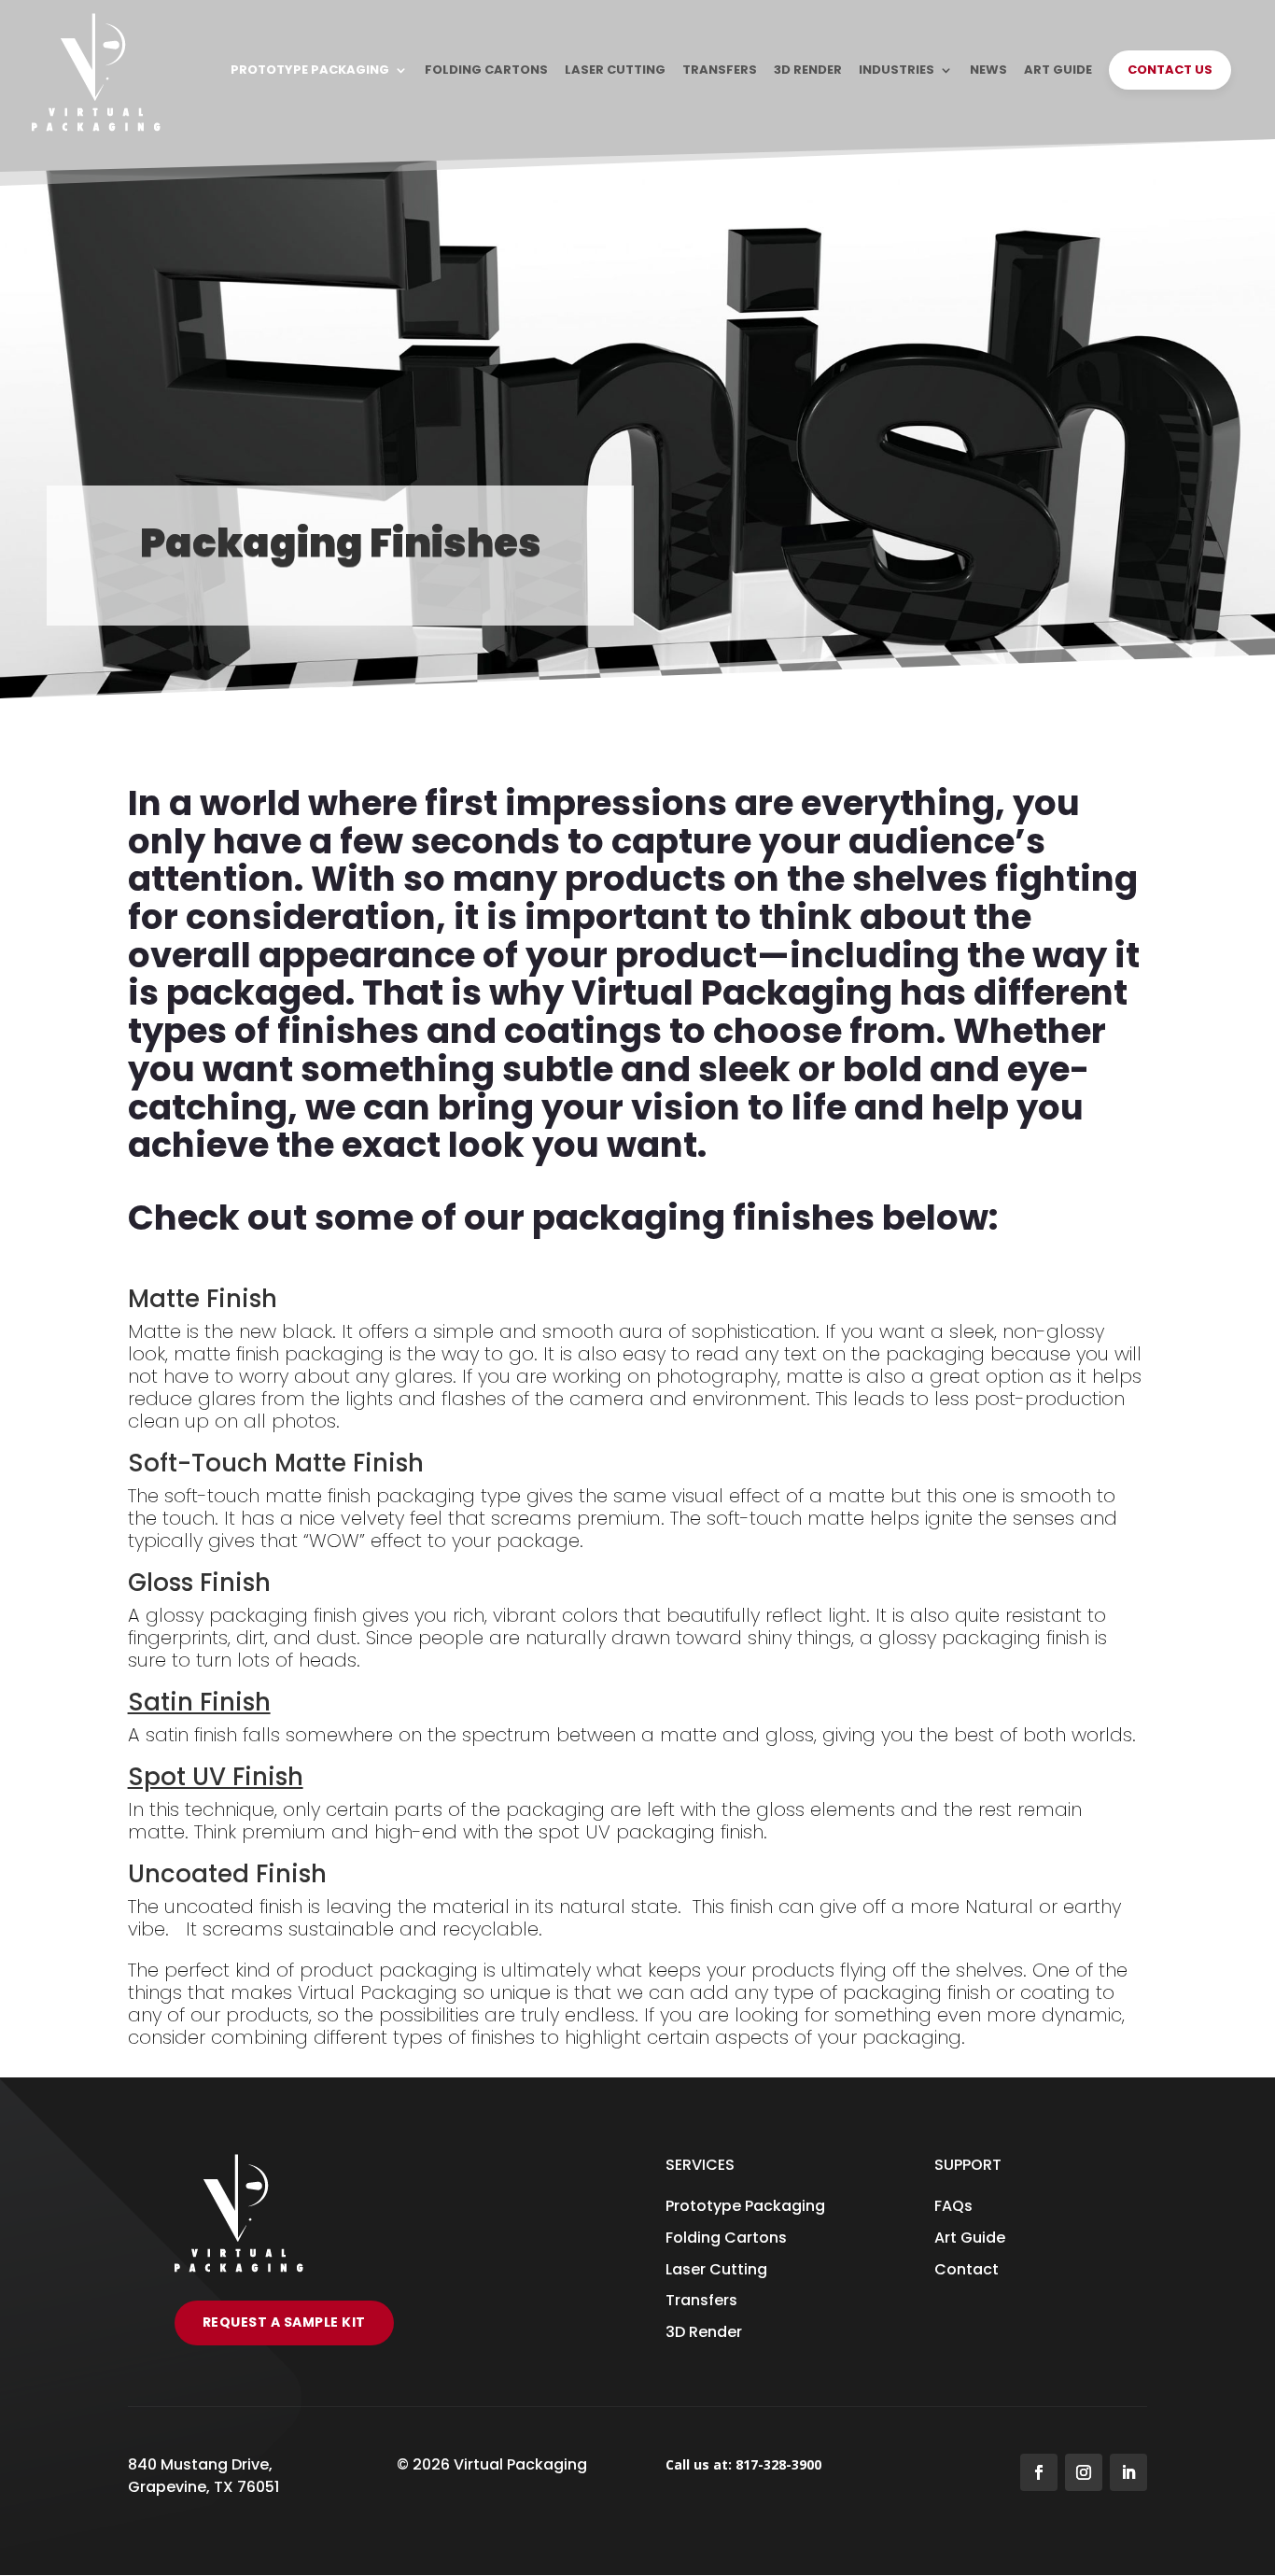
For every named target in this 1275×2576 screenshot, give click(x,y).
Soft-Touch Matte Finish (276, 1463)
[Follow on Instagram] (1084, 2472)
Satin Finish (199, 1702)
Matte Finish (203, 1299)
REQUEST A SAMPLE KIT (284, 2322)
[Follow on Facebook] (1039, 2472)
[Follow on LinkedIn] (1128, 2472)
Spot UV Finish (216, 1777)
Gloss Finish (199, 1583)
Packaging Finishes (341, 543)
